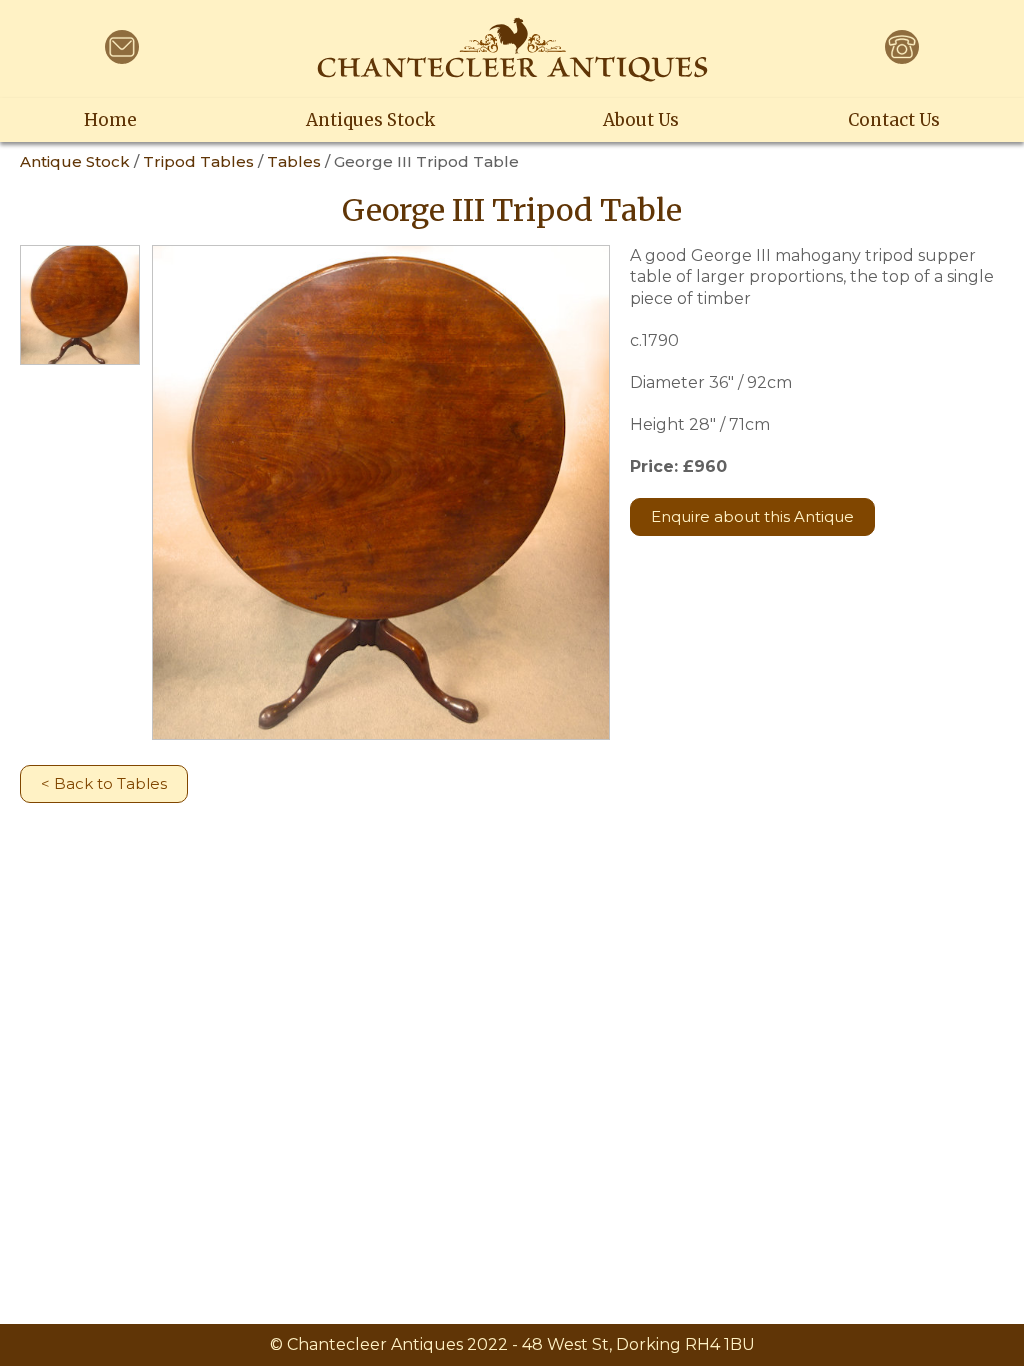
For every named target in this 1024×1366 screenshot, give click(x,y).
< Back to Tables (104, 783)
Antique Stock (75, 161)
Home (110, 120)
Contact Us (894, 120)
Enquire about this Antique (752, 516)
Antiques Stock (370, 120)
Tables (294, 161)
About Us (641, 120)
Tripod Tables (198, 161)
